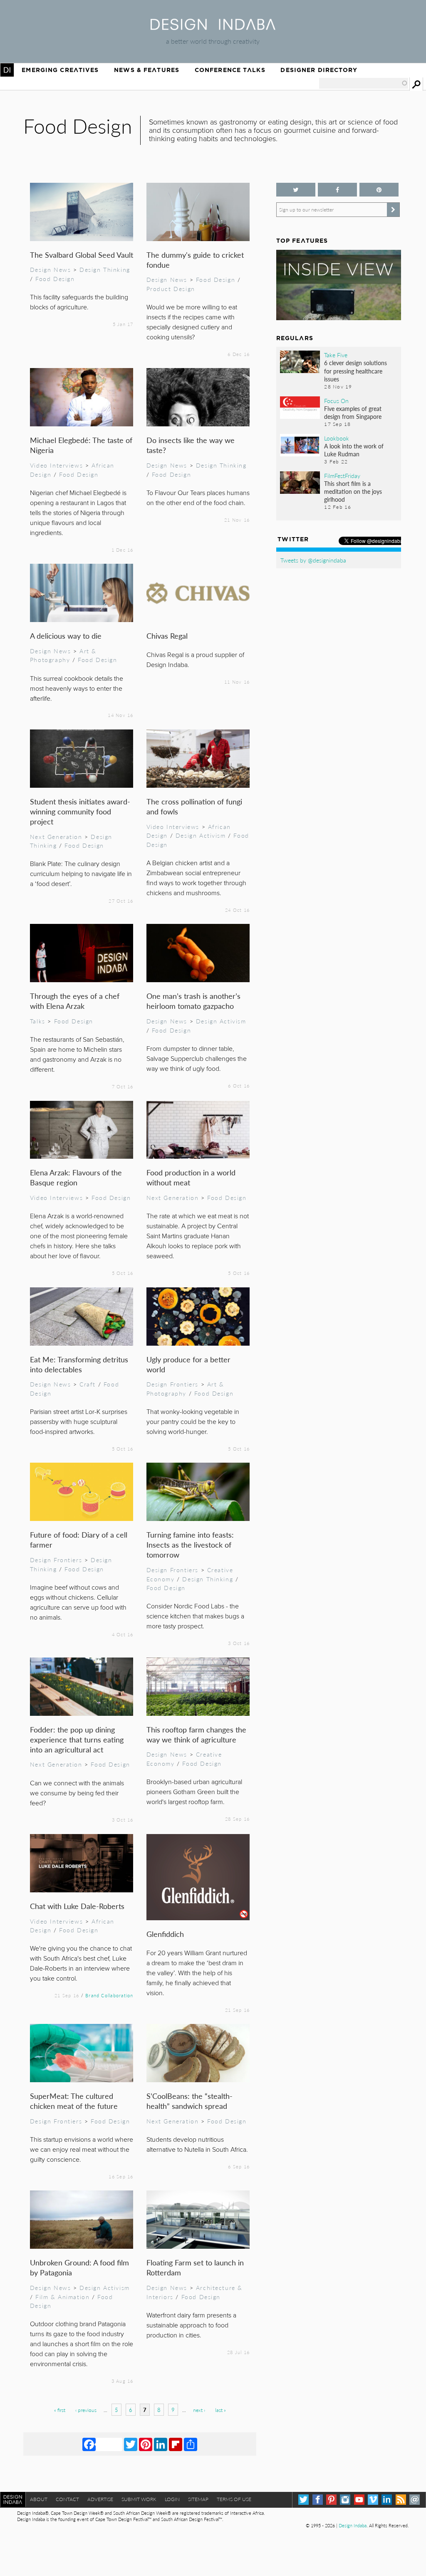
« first (60, 2410)
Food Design (55, 279)
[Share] (191, 2444)
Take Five (336, 355)
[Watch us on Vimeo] (373, 2500)
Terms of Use (234, 2499)
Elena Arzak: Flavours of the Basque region (76, 1177)
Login (172, 2499)
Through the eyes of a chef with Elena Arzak (75, 1001)
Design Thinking (105, 269)
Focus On (336, 401)
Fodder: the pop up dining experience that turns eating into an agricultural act (77, 1739)
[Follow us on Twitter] (296, 190)
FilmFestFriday (342, 475)
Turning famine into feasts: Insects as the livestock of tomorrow (190, 1544)
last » (220, 2410)
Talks (38, 1021)
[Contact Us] (415, 2500)
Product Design (171, 289)
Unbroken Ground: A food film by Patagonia (79, 2267)
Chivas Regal (167, 636)
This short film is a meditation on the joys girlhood (353, 491)
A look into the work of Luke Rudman (354, 450)
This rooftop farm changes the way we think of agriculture (196, 1734)
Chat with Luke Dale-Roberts (77, 1906)
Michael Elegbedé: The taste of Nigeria (81, 445)
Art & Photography (63, 655)
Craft (88, 1384)
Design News (50, 269)
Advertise (100, 2499)
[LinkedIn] (161, 2444)
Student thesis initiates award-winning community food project (80, 811)
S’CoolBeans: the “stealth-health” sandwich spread (189, 2101)
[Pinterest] (146, 2444)
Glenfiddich (165, 1934)
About (39, 2499)
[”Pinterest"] (379, 190)
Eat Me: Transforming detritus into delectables (79, 1364)
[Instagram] (345, 2500)
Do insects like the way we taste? (191, 445)
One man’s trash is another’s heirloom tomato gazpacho (193, 1001)
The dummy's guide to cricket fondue (195, 260)
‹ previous (86, 2410)
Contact (67, 2499)
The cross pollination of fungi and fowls (194, 806)
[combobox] (364, 83)
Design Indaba (353, 2525)
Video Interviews (56, 465)
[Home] (213, 27)
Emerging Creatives (60, 70)
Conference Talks (230, 70)
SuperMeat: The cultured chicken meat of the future (74, 2101)
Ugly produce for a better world (188, 1364)
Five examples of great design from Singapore (353, 412)
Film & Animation (62, 2297)
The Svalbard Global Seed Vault (82, 255)
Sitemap (198, 2499)
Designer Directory (319, 70)
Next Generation (56, 836)
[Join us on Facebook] (337, 190)
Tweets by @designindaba (313, 560)
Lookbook (337, 438)
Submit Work (139, 2499)
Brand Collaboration (109, 1995)
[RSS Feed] (401, 2500)
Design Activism (201, 835)
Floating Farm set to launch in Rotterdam (195, 2267)
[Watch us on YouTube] (359, 2500)
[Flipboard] (176, 2444)
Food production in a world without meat (191, 1177)
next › (199, 2410)
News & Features (147, 70)
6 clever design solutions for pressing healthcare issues (355, 371)
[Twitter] (131, 2444)
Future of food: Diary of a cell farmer (79, 1539)
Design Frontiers (172, 1384)
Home (7, 70)
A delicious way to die (66, 636)
